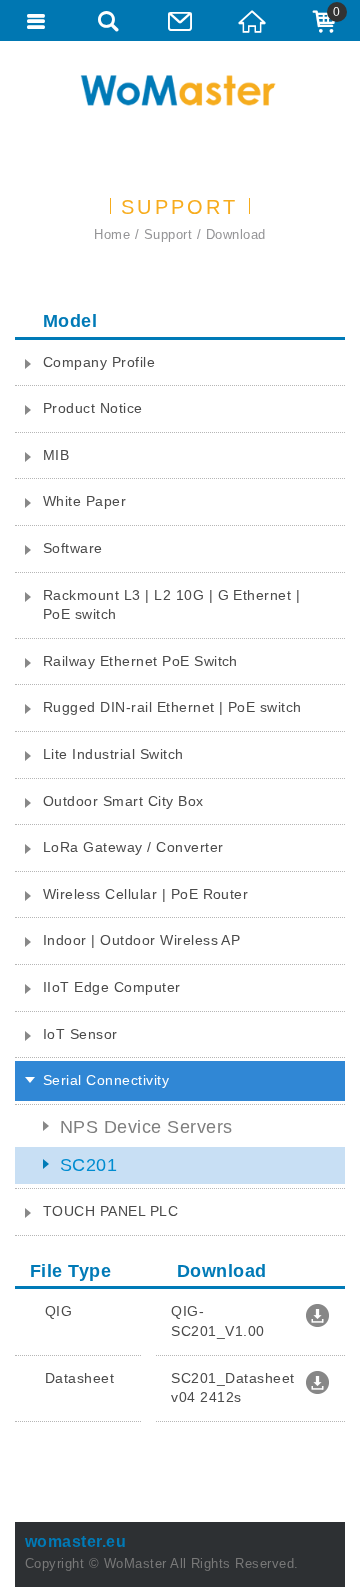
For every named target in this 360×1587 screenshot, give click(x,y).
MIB (56, 455)
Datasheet (82, 1378)
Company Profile (99, 362)
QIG (61, 1311)
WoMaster (180, 90)
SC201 (88, 1165)
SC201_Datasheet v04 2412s (232, 1388)
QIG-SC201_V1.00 (220, 1321)
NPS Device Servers (146, 1127)
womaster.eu (75, 1541)
